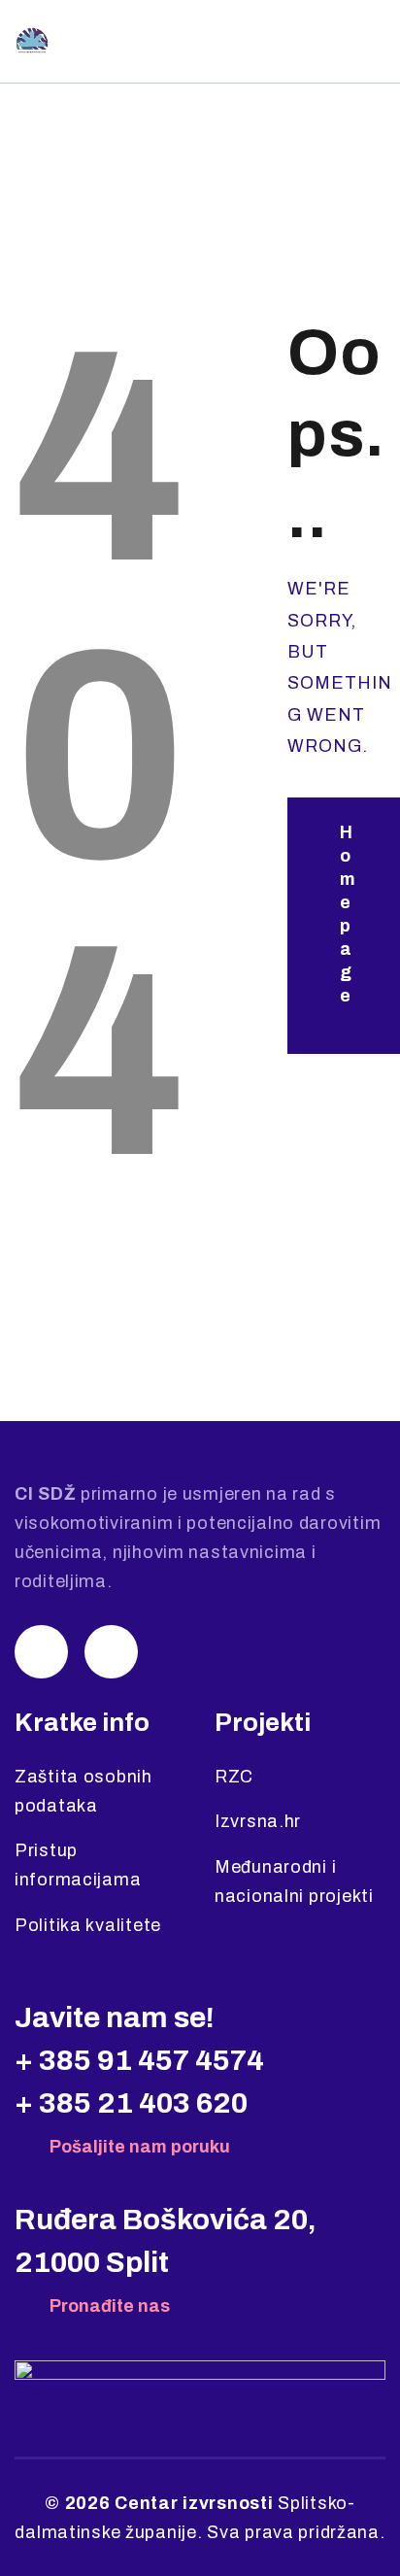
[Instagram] (41, 1652)
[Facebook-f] (111, 1652)
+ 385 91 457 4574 (139, 2060)
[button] (372, 42)
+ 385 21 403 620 (131, 2103)
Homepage (348, 914)
